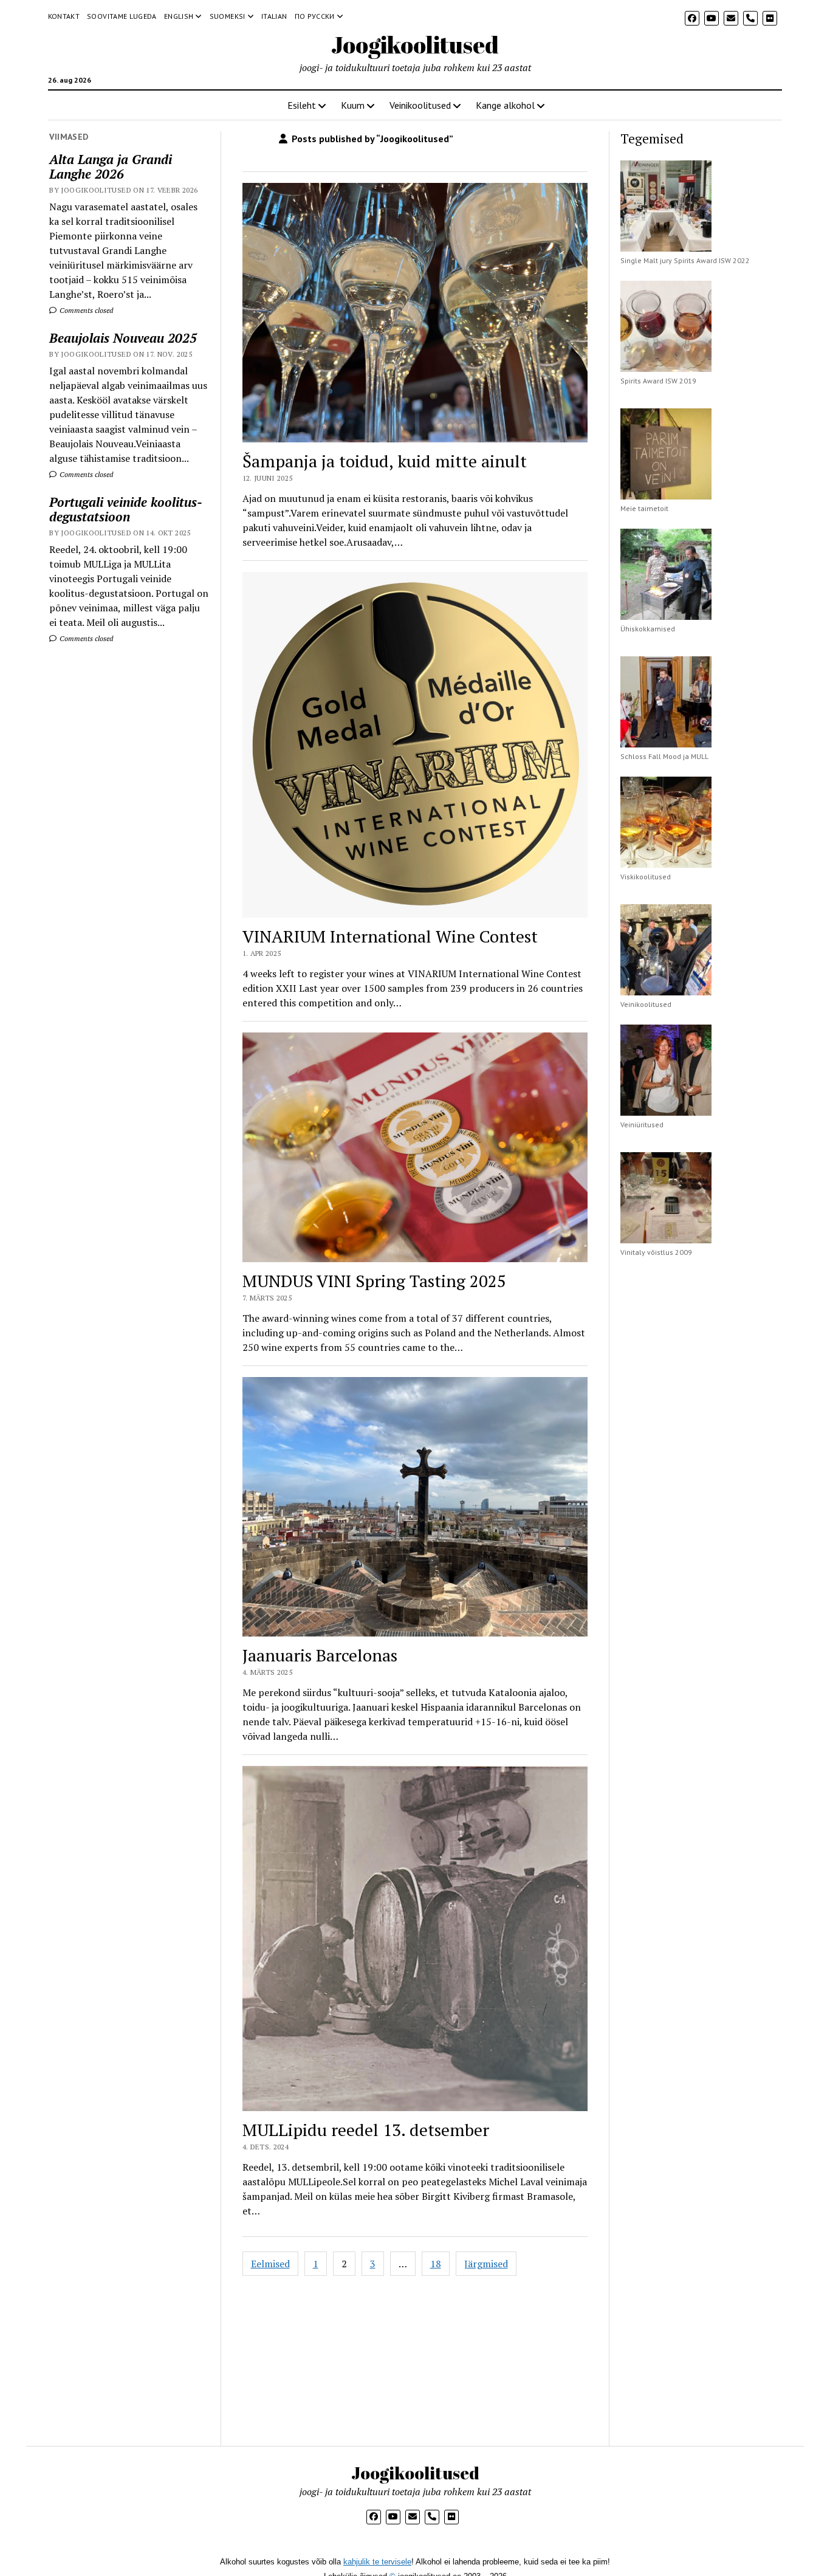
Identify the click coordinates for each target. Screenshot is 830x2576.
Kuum (353, 105)
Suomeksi (228, 16)
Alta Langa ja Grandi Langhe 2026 (111, 167)
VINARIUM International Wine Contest (390, 936)
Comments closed (85, 310)
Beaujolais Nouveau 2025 (123, 338)
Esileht (302, 105)
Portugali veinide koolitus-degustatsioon (126, 509)
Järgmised (486, 2264)
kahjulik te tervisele (377, 2562)
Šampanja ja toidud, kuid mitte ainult (385, 461)
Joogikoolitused (415, 45)
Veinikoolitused (420, 105)
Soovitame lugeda (122, 16)
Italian (274, 16)
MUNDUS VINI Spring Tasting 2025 (374, 1281)
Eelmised (270, 2264)
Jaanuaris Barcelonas (320, 1655)
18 (436, 2264)
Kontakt (64, 16)
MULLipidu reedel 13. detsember (366, 2130)
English (179, 16)
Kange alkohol (505, 105)
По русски (315, 16)
